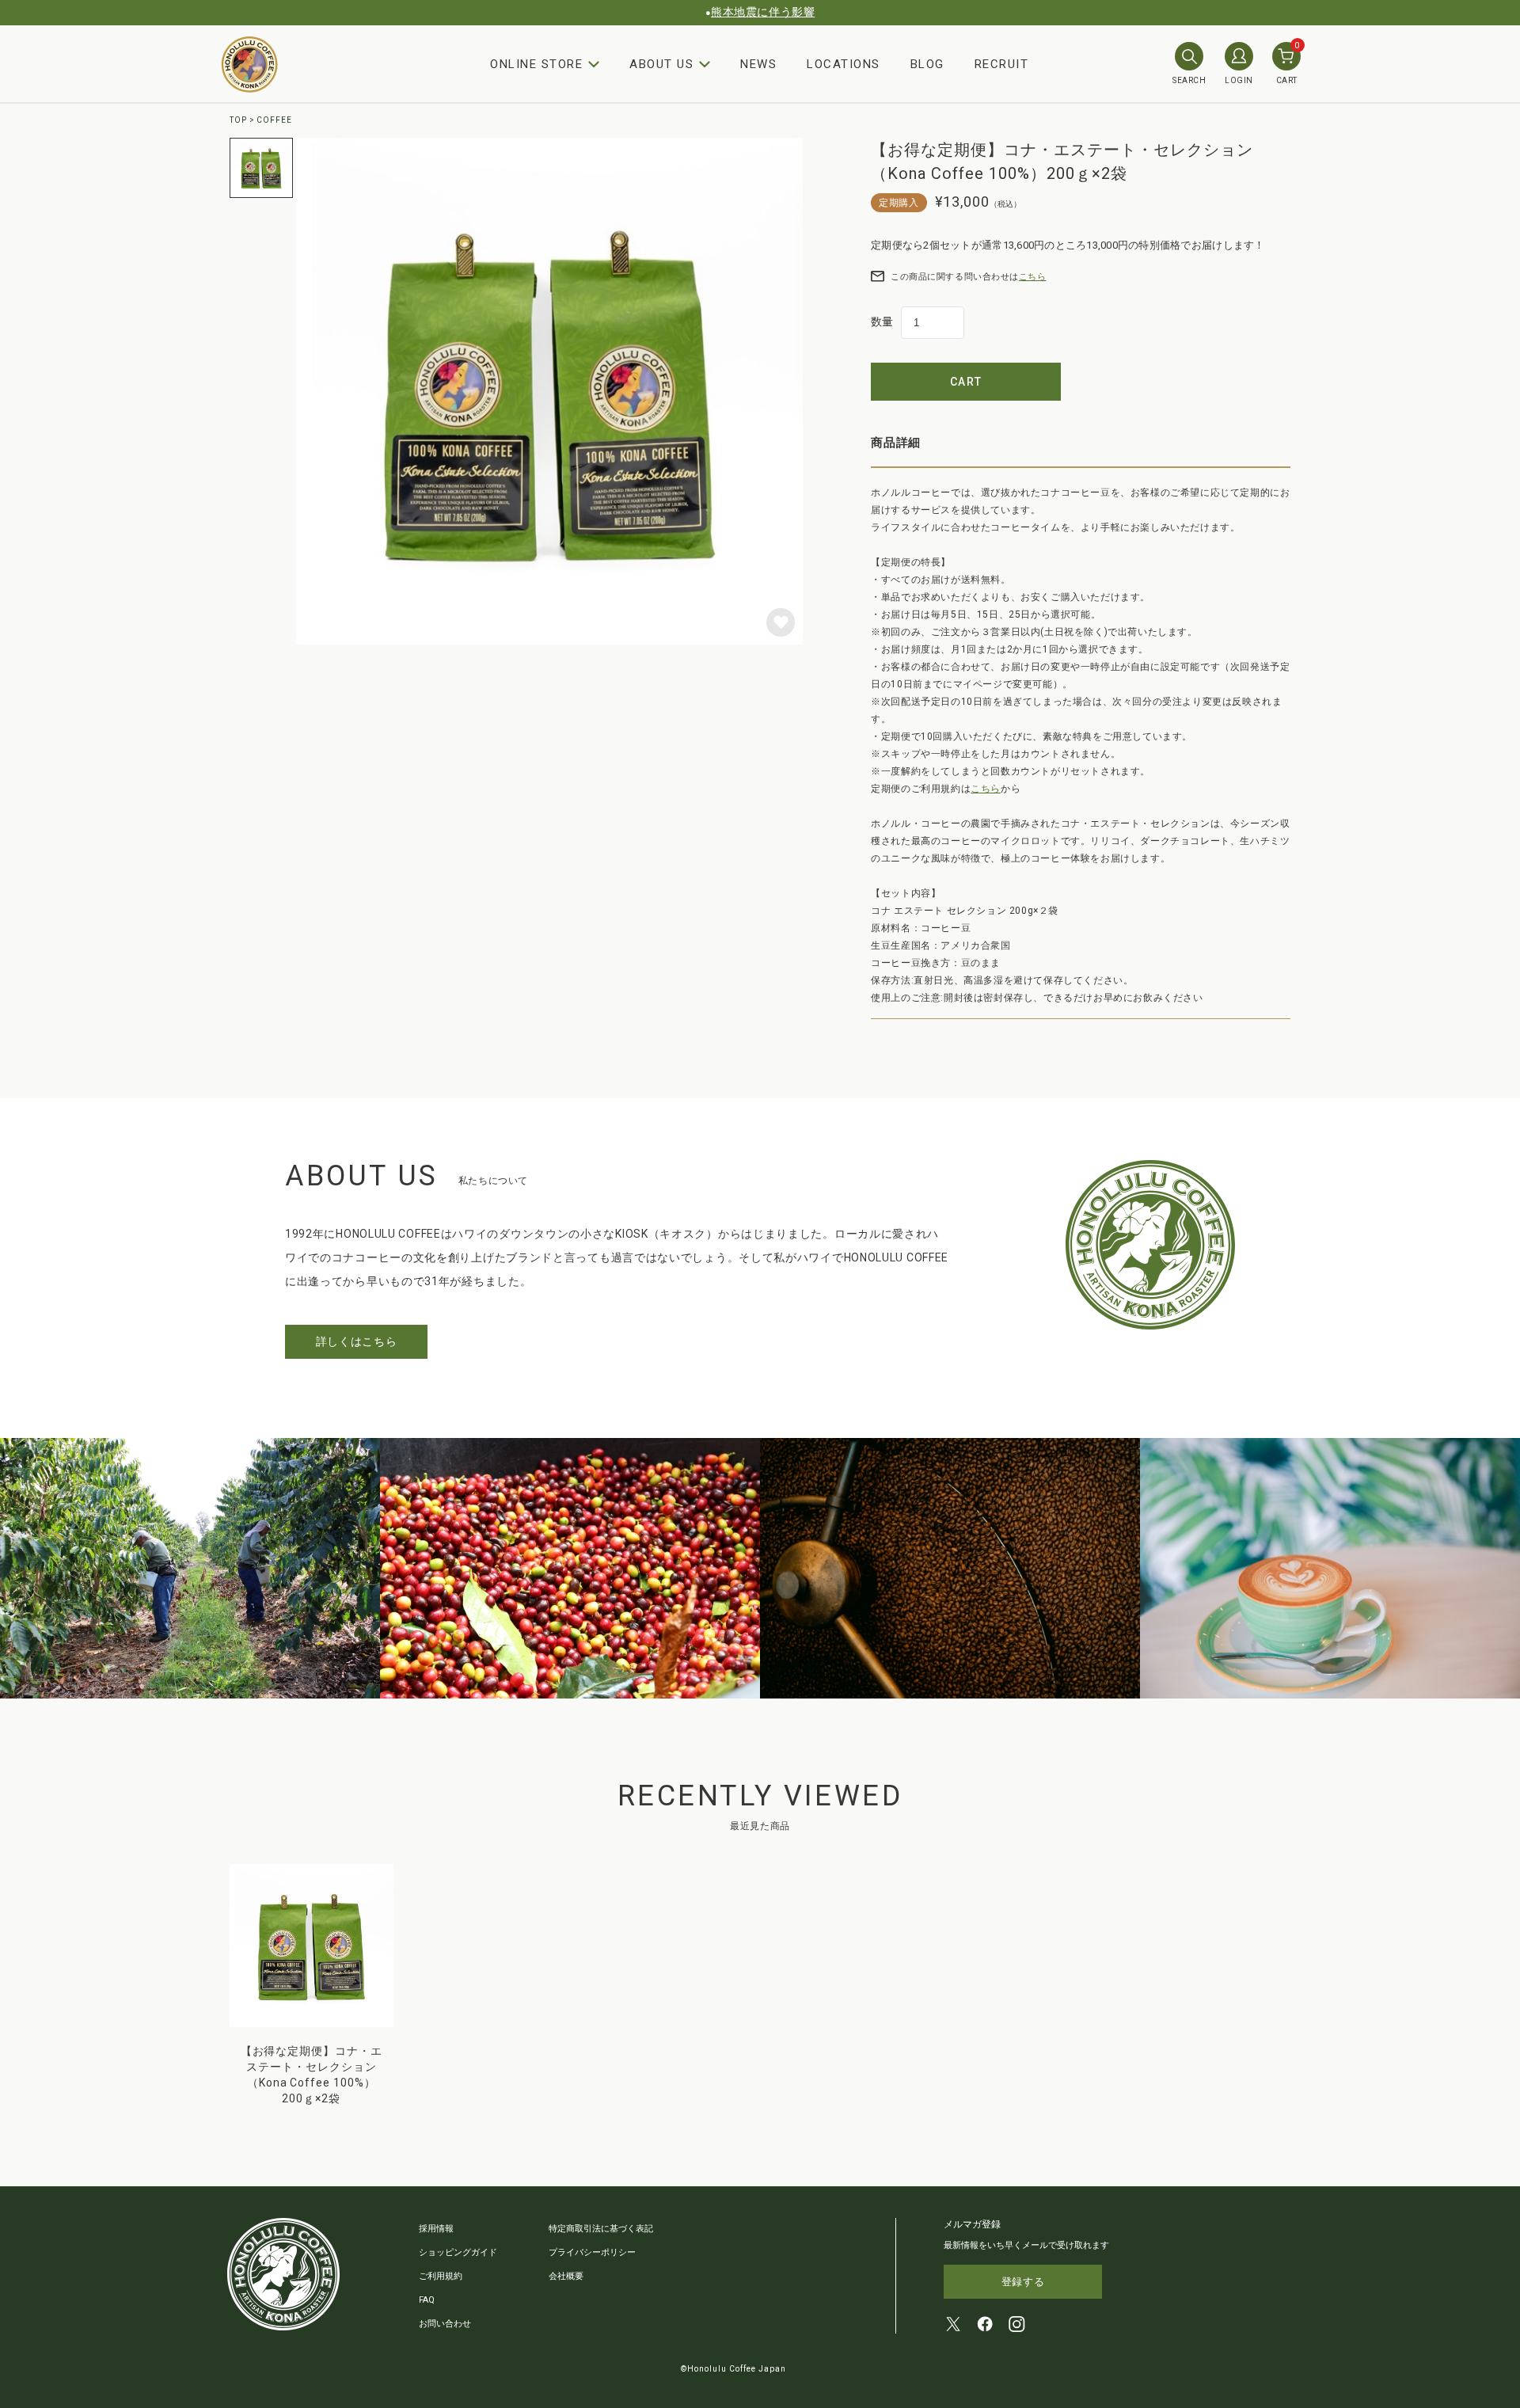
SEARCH (1189, 80)
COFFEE (274, 120)
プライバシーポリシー (592, 2252)
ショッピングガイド (458, 2252)
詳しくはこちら (357, 1341)
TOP (238, 120)
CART (1288, 63)
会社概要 (566, 2276)
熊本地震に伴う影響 (763, 12)
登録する (1023, 2282)
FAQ (427, 2300)
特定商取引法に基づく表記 (601, 2229)
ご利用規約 (441, 2276)
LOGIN (1239, 80)
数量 (882, 321)
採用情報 (436, 2229)
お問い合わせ (445, 2324)
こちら (1033, 277)
